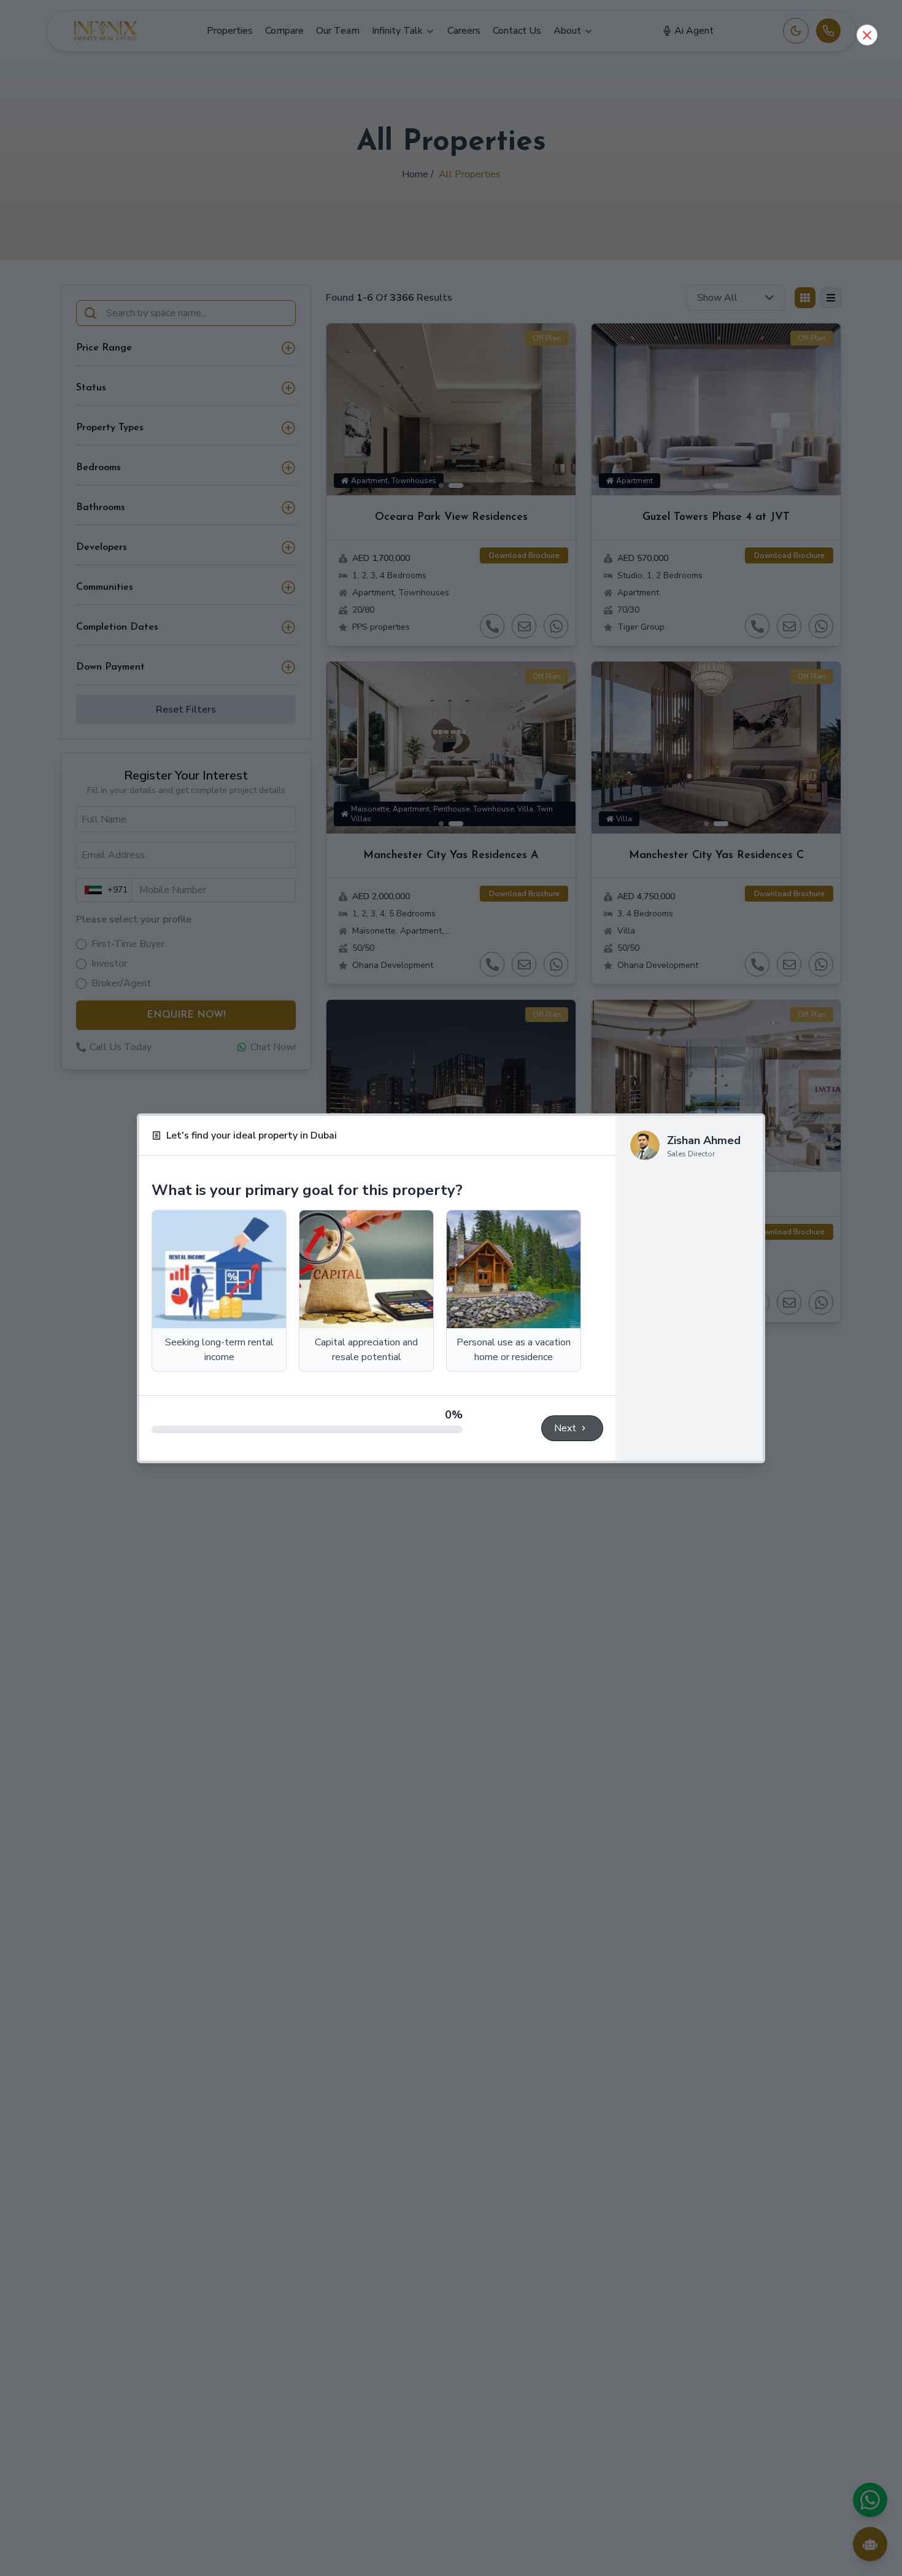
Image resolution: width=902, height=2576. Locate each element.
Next (565, 1428)
